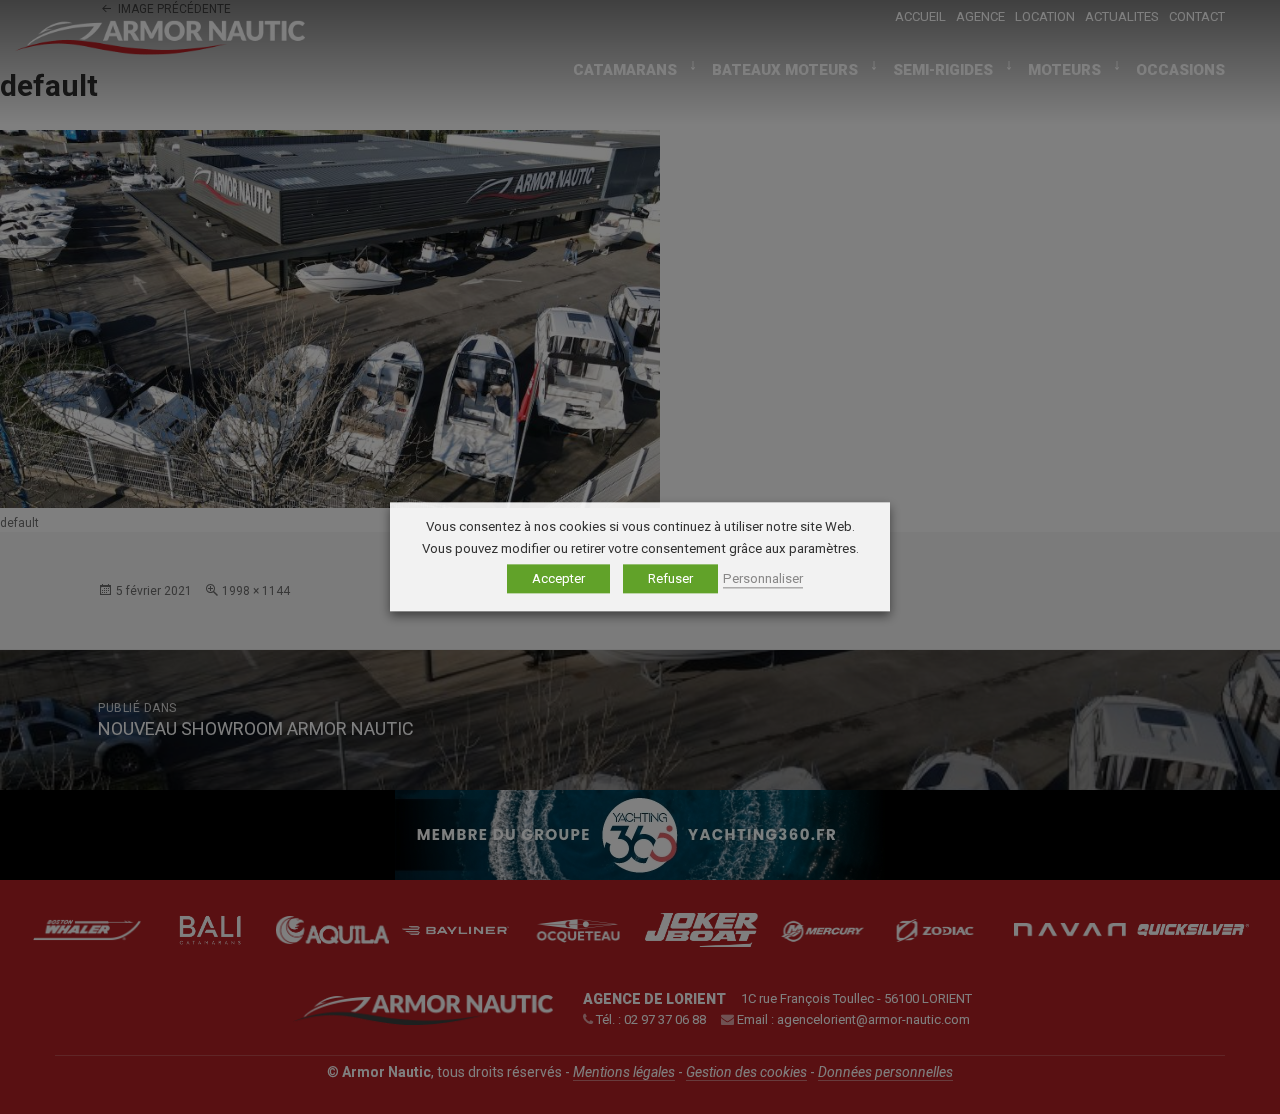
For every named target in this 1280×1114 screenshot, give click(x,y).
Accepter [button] (558, 579)
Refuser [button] (670, 579)
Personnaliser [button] (763, 579)
